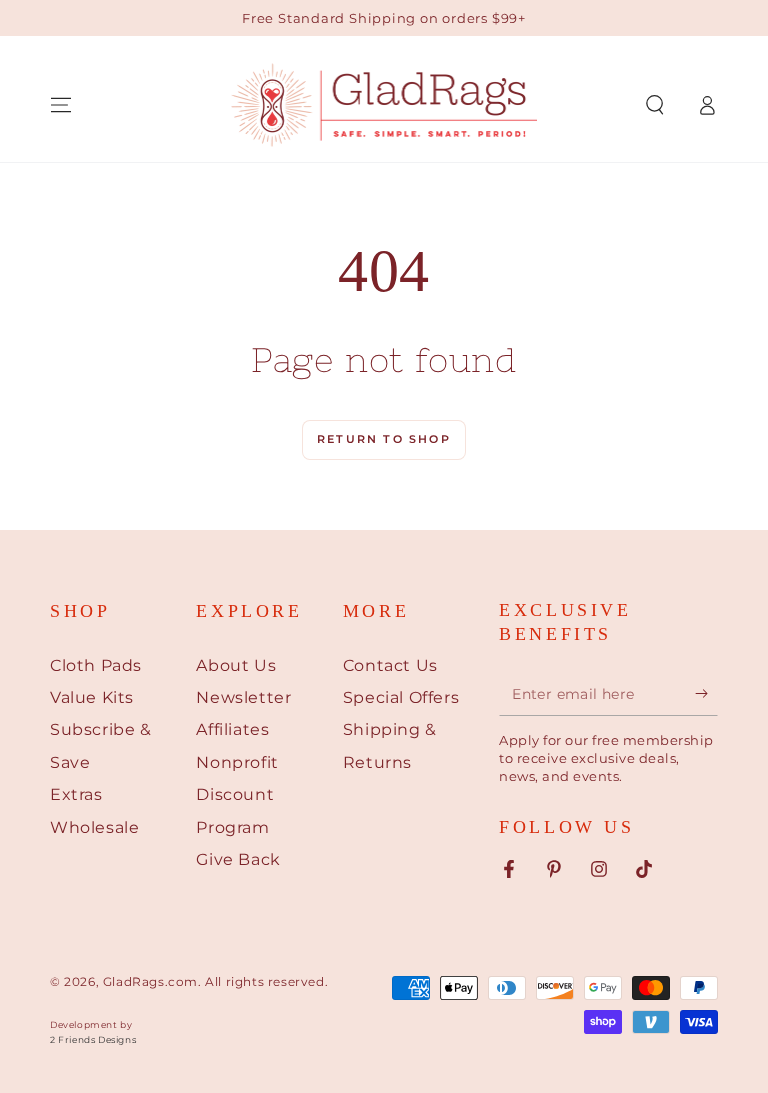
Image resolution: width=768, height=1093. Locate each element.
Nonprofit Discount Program (237, 795)
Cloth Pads (96, 665)
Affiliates (232, 729)
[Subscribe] (706, 693)
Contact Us (390, 665)
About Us (236, 665)
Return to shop (384, 439)
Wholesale (94, 827)
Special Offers (401, 697)
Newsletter (243, 697)
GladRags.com (150, 981)
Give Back (238, 859)
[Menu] (61, 105)
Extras (76, 794)
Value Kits (92, 697)
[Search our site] (655, 105)
